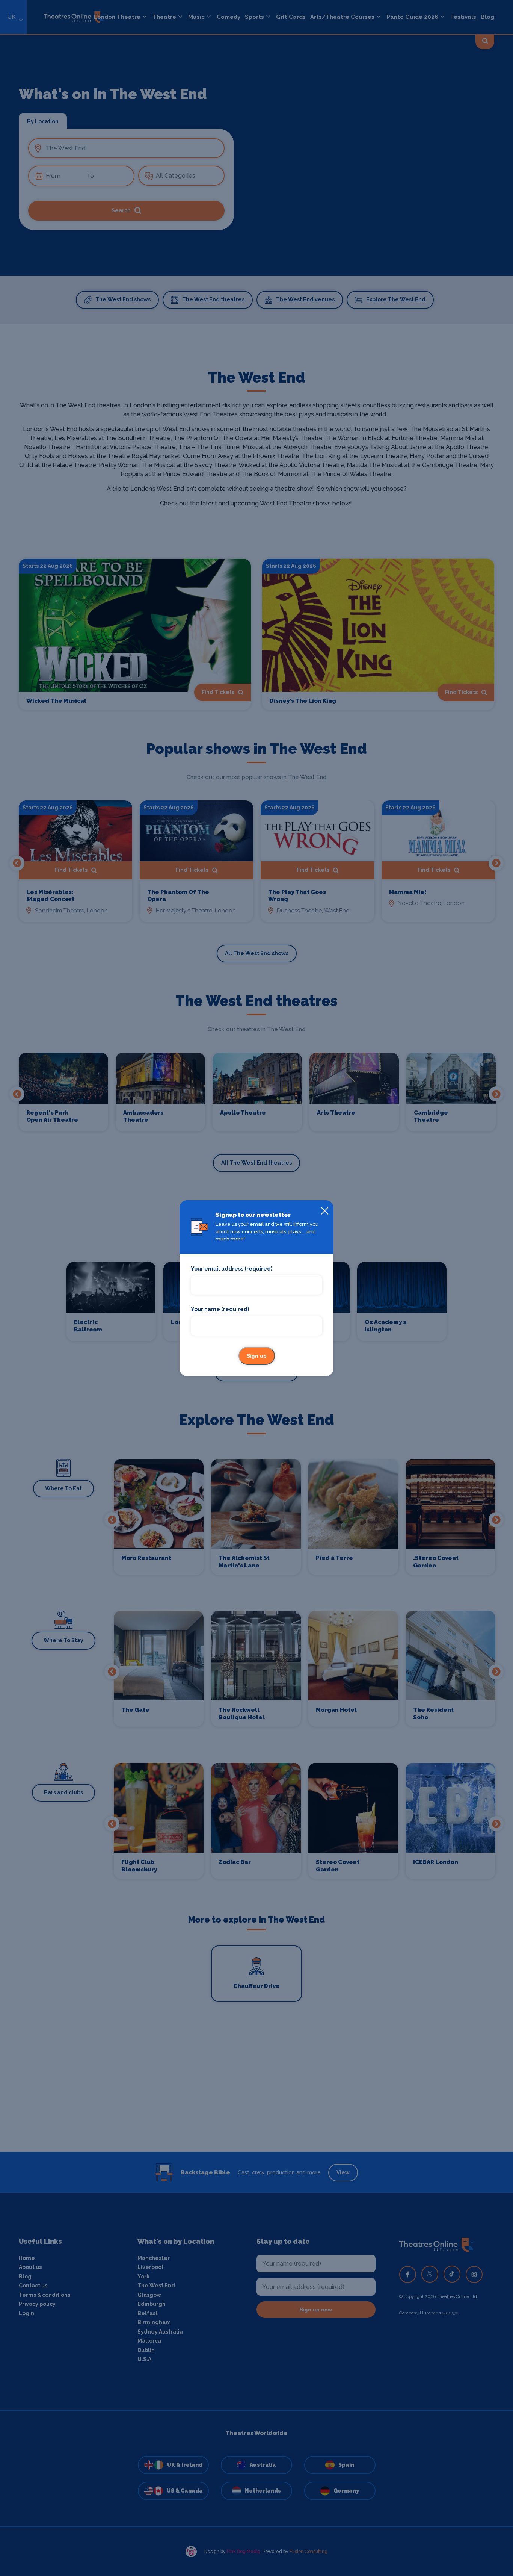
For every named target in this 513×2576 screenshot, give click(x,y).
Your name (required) (220, 1309)
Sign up (257, 1356)
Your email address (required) (232, 1269)
